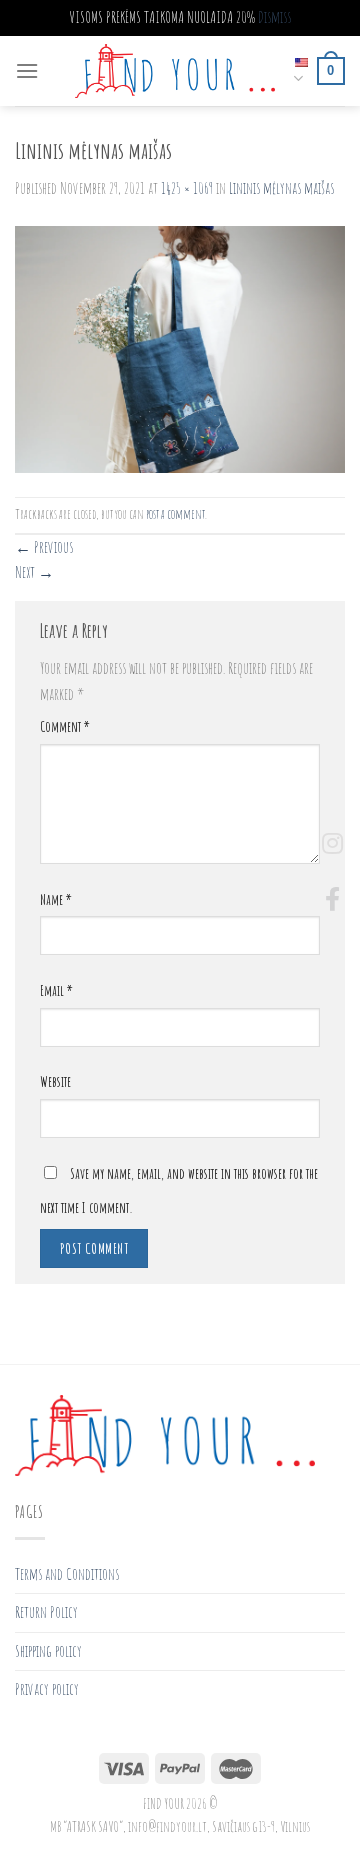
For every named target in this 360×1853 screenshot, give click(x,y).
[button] (332, 899)
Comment (65, 726)
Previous (44, 547)
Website (55, 1081)
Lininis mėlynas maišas (281, 188)
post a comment (175, 514)
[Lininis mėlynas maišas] (180, 349)
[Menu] (27, 70)
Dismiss (274, 17)
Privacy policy (47, 1689)
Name (56, 899)
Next (34, 572)
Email (56, 990)
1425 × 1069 (187, 188)
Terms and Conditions (67, 1574)
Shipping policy (48, 1651)
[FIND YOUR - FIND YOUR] (175, 71)
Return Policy (46, 1612)
